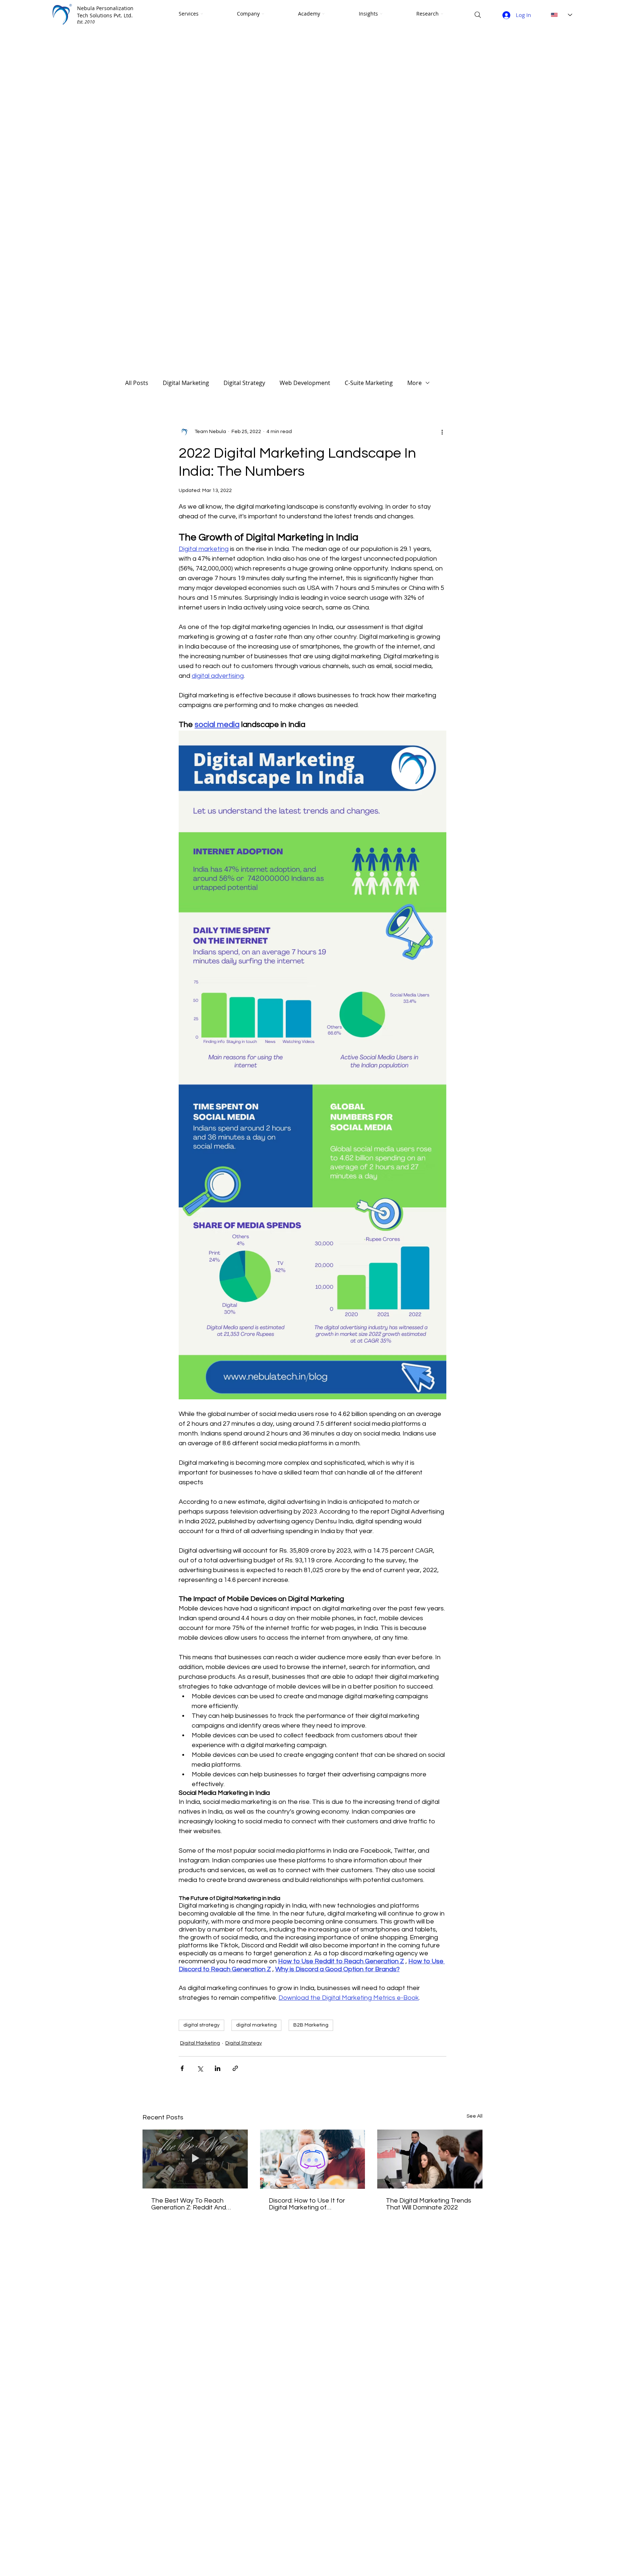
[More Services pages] (202, 14)
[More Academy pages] (323, 14)
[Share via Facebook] (182, 2068)
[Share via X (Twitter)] (200, 2068)
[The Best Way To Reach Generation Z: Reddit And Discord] (195, 2159)
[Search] (478, 15)
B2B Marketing (311, 2025)
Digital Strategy (244, 383)
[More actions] (442, 432)
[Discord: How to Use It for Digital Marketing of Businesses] (313, 2159)
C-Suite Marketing (369, 383)
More (414, 383)
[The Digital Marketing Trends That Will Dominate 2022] (430, 2159)
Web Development (305, 383)
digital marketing (256, 2025)
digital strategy (201, 2025)
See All (475, 2116)
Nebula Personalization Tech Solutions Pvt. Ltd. (105, 12)
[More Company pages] (263, 14)
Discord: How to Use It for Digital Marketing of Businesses (307, 2204)
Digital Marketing (186, 383)
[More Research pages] (442, 14)
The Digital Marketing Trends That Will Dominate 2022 (429, 2204)
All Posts (137, 383)
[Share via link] (235, 2068)
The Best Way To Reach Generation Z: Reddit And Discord (189, 2204)
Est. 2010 (86, 22)
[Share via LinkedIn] (218, 2068)
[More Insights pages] (381, 14)
